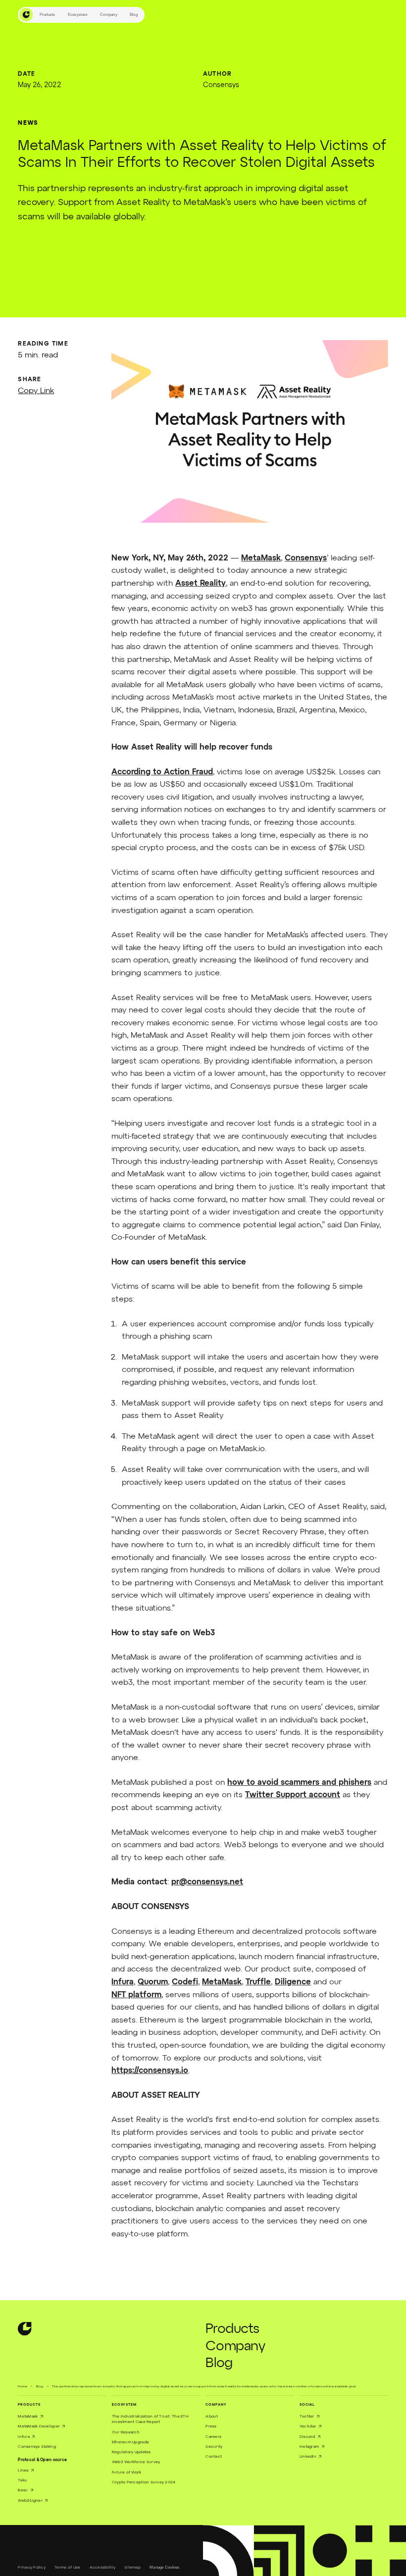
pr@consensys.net (207, 1882)
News (28, 123)
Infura (123, 1982)
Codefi (185, 1982)
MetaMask (261, 558)
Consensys (306, 558)
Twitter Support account (293, 1795)
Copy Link (36, 391)
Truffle (258, 1982)
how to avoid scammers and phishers (299, 1783)
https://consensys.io (150, 2071)
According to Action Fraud (162, 772)
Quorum (153, 1982)
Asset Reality (201, 584)
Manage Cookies (165, 2567)
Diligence (293, 1982)
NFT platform (136, 1995)
